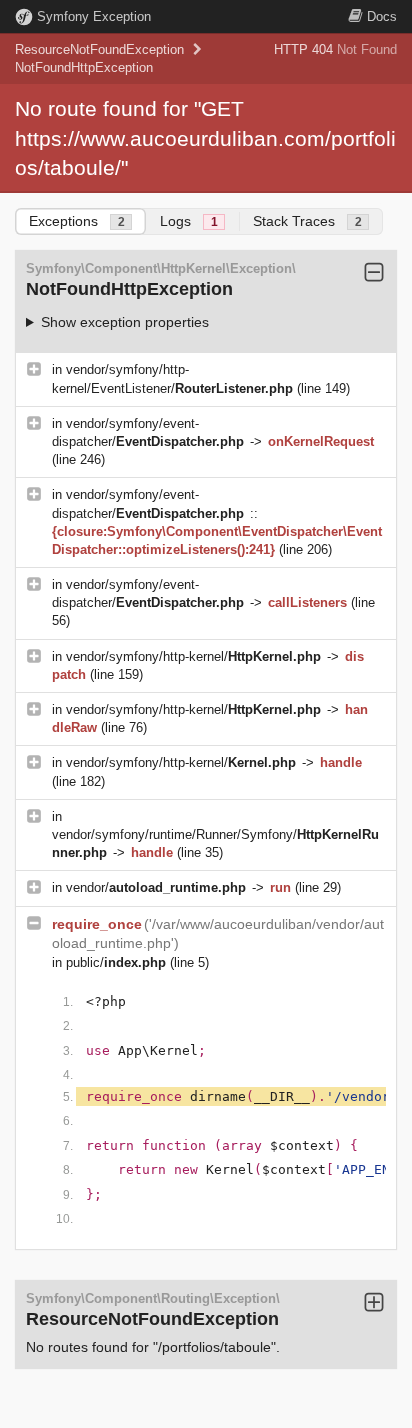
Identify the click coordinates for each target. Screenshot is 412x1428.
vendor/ (156, 887)
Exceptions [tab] (77, 221)
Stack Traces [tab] (307, 221)
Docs (382, 16)
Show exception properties (125, 322)
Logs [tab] (189, 221)
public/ (116, 962)
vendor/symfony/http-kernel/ (193, 656)
